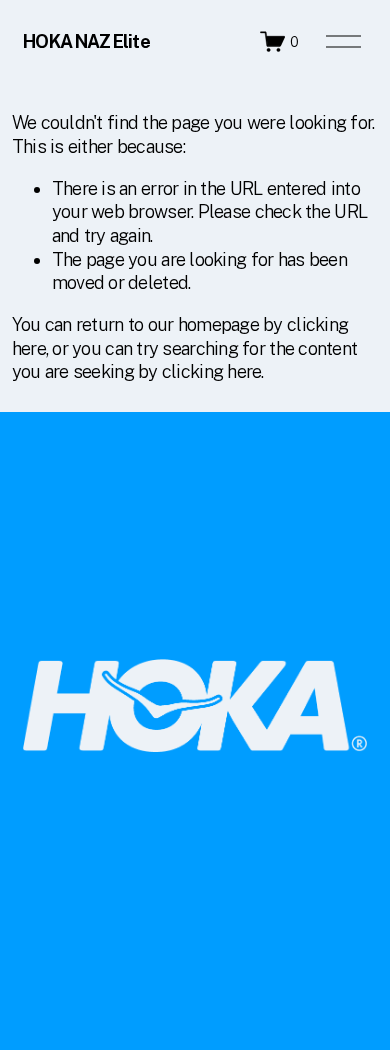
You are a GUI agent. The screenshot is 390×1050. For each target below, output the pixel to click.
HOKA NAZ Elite (86, 41)
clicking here (212, 371)
